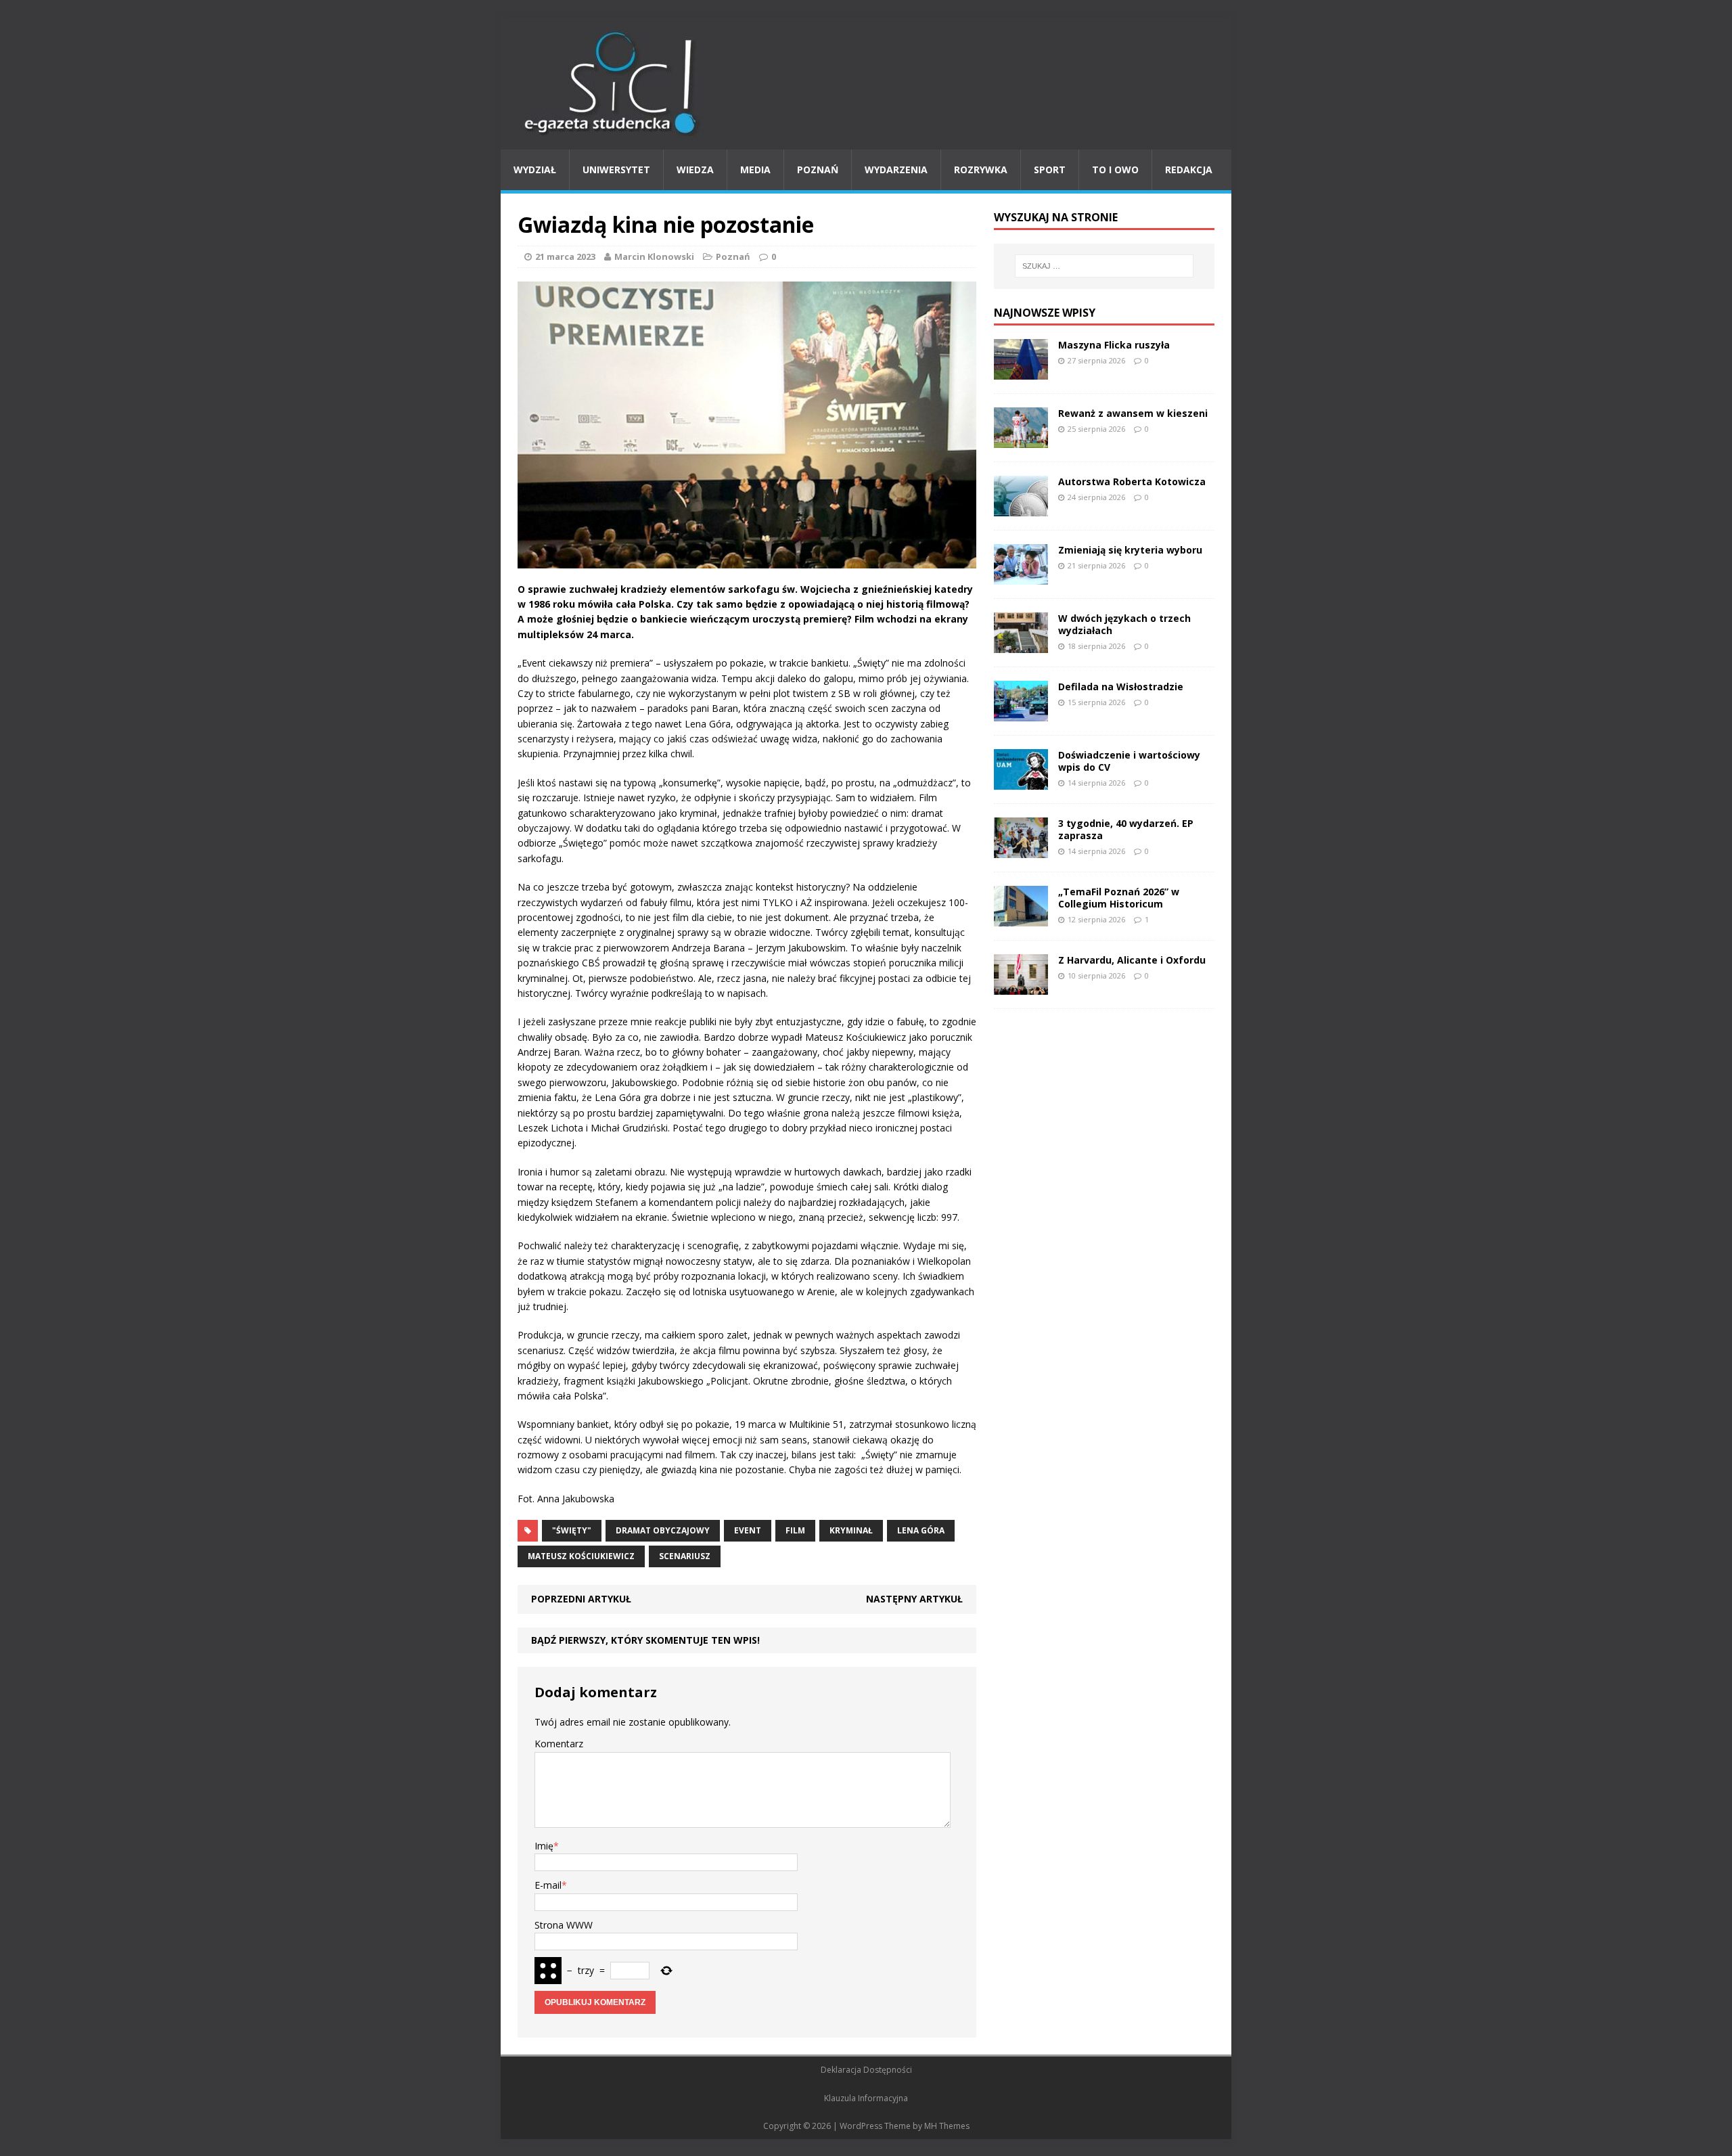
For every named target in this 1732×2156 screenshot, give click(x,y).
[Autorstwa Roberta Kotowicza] (1021, 508)
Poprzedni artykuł (581, 1599)
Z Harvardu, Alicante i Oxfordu (1132, 960)
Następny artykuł (914, 1599)
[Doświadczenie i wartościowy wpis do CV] (1021, 781)
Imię (544, 1846)
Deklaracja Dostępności (866, 2070)
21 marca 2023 (565, 256)
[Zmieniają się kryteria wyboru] (1021, 576)
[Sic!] (866, 83)
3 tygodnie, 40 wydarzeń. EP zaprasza (1126, 829)
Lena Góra (921, 1530)
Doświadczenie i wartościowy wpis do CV (1129, 761)
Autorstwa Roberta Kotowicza (1132, 481)
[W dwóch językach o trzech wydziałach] (1021, 645)
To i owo (1115, 170)
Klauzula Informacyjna (866, 2098)
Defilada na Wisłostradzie (1121, 687)
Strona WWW (564, 1925)
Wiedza (695, 170)
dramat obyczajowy (663, 1530)
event (748, 1530)
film (795, 1530)
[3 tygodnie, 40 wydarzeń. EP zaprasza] (1021, 850)
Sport (1050, 170)
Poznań (818, 170)
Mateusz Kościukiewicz (581, 1556)
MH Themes (947, 2126)
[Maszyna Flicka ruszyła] (1021, 371)
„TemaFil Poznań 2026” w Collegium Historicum (1119, 898)
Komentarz (559, 1744)
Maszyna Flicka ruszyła (1114, 345)
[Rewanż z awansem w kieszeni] (1021, 440)
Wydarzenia (896, 170)
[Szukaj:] (1104, 266)
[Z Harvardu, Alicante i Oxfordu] (1021, 986)
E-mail (548, 1885)
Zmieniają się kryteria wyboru (1130, 550)
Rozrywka (981, 170)
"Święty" (572, 1530)
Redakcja (1189, 170)
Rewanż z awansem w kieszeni (1133, 413)
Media (755, 170)
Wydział (535, 170)
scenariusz (685, 1556)
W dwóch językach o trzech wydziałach (1124, 624)
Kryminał (851, 1530)
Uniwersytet (616, 170)
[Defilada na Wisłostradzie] (1021, 713)
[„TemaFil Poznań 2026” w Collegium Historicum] (1021, 918)
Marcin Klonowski (654, 256)
